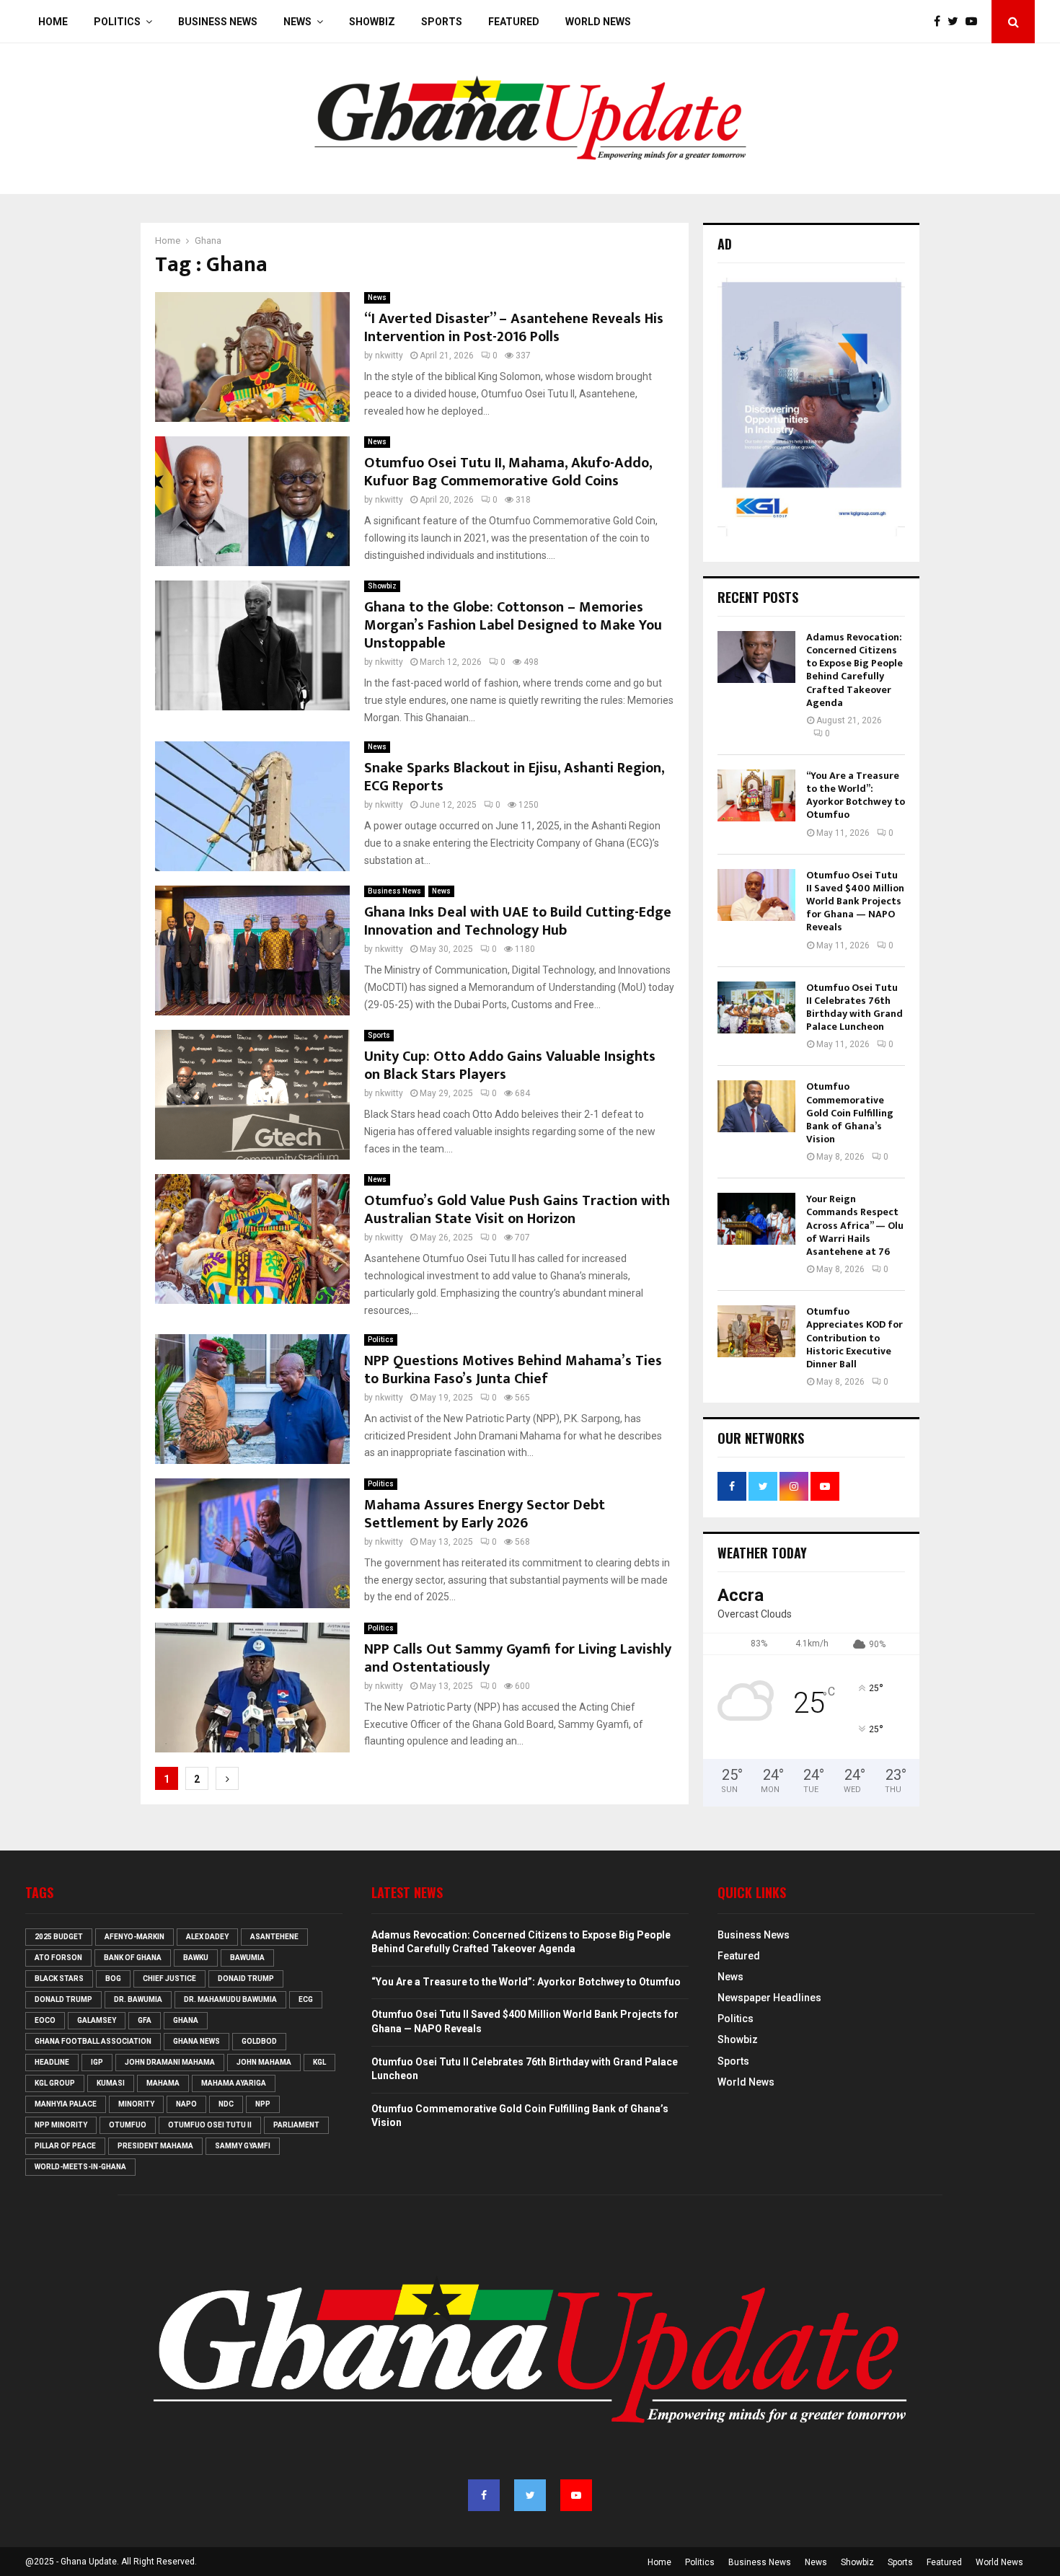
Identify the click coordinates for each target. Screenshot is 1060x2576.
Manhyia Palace (66, 2104)
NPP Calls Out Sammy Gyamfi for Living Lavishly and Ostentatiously (518, 1658)
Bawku (196, 1958)
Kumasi (111, 2083)
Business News (218, 22)
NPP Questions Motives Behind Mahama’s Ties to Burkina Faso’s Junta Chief (513, 1370)
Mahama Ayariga (234, 2083)
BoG (113, 1979)
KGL (319, 2062)
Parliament (296, 2125)
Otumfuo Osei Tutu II (210, 2125)
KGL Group (55, 2083)
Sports (442, 22)
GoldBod (259, 2041)
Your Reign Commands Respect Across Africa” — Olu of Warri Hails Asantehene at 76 (855, 1225)
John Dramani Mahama (170, 2062)
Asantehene (274, 1937)
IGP (97, 2062)
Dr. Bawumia (138, 1999)
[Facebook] (941, 22)
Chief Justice (169, 1979)
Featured (514, 22)
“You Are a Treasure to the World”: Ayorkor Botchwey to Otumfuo (856, 795)
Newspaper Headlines (769, 1998)
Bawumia (247, 1958)
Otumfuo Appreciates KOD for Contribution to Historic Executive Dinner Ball (854, 1338)
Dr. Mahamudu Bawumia (230, 1999)
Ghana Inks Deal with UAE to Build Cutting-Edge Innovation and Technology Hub (518, 921)
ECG (306, 1999)
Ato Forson (58, 1958)
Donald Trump (63, 1999)
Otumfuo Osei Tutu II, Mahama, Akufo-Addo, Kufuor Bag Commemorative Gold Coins (508, 472)
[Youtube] (975, 22)
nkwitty (389, 356)
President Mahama (155, 2146)
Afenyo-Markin (134, 1937)
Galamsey (97, 2020)
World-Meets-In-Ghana (80, 2167)
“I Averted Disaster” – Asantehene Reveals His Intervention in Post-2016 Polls (514, 328)
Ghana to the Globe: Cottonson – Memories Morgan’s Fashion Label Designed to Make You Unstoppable (513, 625)
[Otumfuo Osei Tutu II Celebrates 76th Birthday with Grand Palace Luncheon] (756, 1007)
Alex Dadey (207, 1937)
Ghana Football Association (93, 2041)
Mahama (163, 2083)
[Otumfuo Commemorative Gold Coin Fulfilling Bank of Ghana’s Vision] (756, 1106)
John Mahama (264, 2062)
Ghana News (196, 2041)
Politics (117, 22)
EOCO (45, 2020)
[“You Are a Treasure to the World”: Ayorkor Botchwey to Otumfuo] (756, 795)
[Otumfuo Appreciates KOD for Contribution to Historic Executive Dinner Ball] (756, 1331)
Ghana (186, 2020)
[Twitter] (957, 22)
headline (52, 2062)
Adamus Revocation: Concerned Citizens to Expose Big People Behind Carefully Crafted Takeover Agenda (854, 670)
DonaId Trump (246, 1979)
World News (598, 22)
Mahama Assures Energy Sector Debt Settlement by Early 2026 (485, 1514)
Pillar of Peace (65, 2146)
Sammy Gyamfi (243, 2146)
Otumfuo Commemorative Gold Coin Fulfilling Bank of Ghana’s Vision (850, 1113)
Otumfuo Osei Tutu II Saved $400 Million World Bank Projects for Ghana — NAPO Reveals (855, 901)
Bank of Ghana (133, 1958)
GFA (145, 2020)
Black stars (59, 1979)
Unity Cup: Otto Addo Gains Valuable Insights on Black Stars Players (510, 1066)
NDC (226, 2104)
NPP (263, 2104)
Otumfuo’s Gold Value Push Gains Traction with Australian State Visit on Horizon (517, 1210)
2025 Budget (59, 1937)
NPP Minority (61, 2125)
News (297, 22)
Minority (136, 2104)
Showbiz (372, 22)
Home (53, 22)
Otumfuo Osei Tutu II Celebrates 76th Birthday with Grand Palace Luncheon (854, 1007)
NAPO (186, 2104)
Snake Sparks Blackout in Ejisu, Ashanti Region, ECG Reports (514, 777)
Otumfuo (128, 2125)
